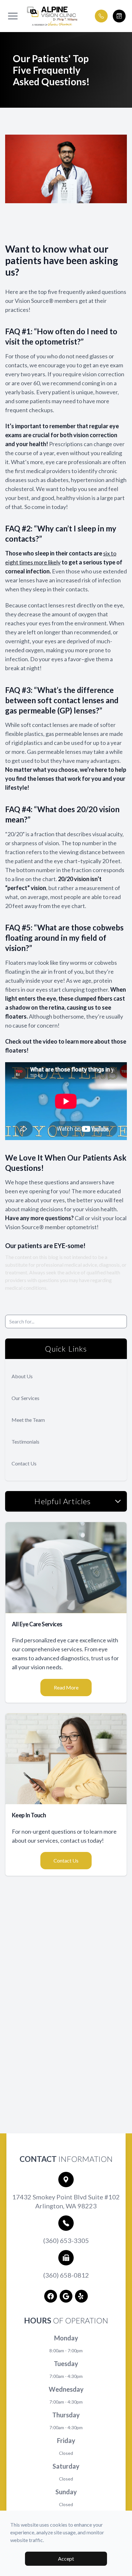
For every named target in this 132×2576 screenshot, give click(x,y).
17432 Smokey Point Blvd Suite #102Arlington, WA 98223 (66, 2201)
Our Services (25, 1398)
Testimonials (25, 1442)
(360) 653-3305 (66, 2240)
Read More (66, 1687)
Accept (66, 2559)
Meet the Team (28, 1420)
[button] (13, 16)
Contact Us (24, 1463)
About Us (22, 1376)
